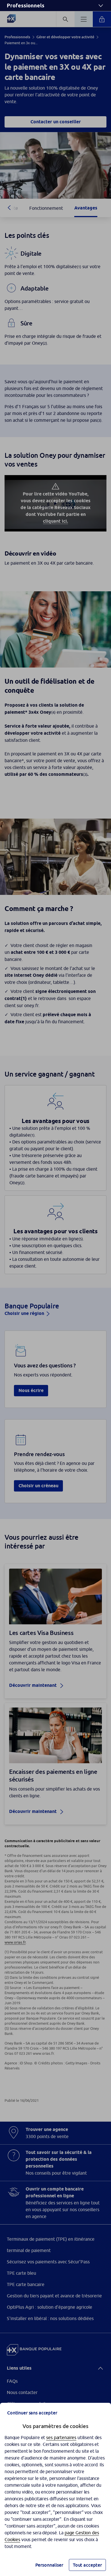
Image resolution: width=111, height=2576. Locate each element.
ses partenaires (61, 2437)
